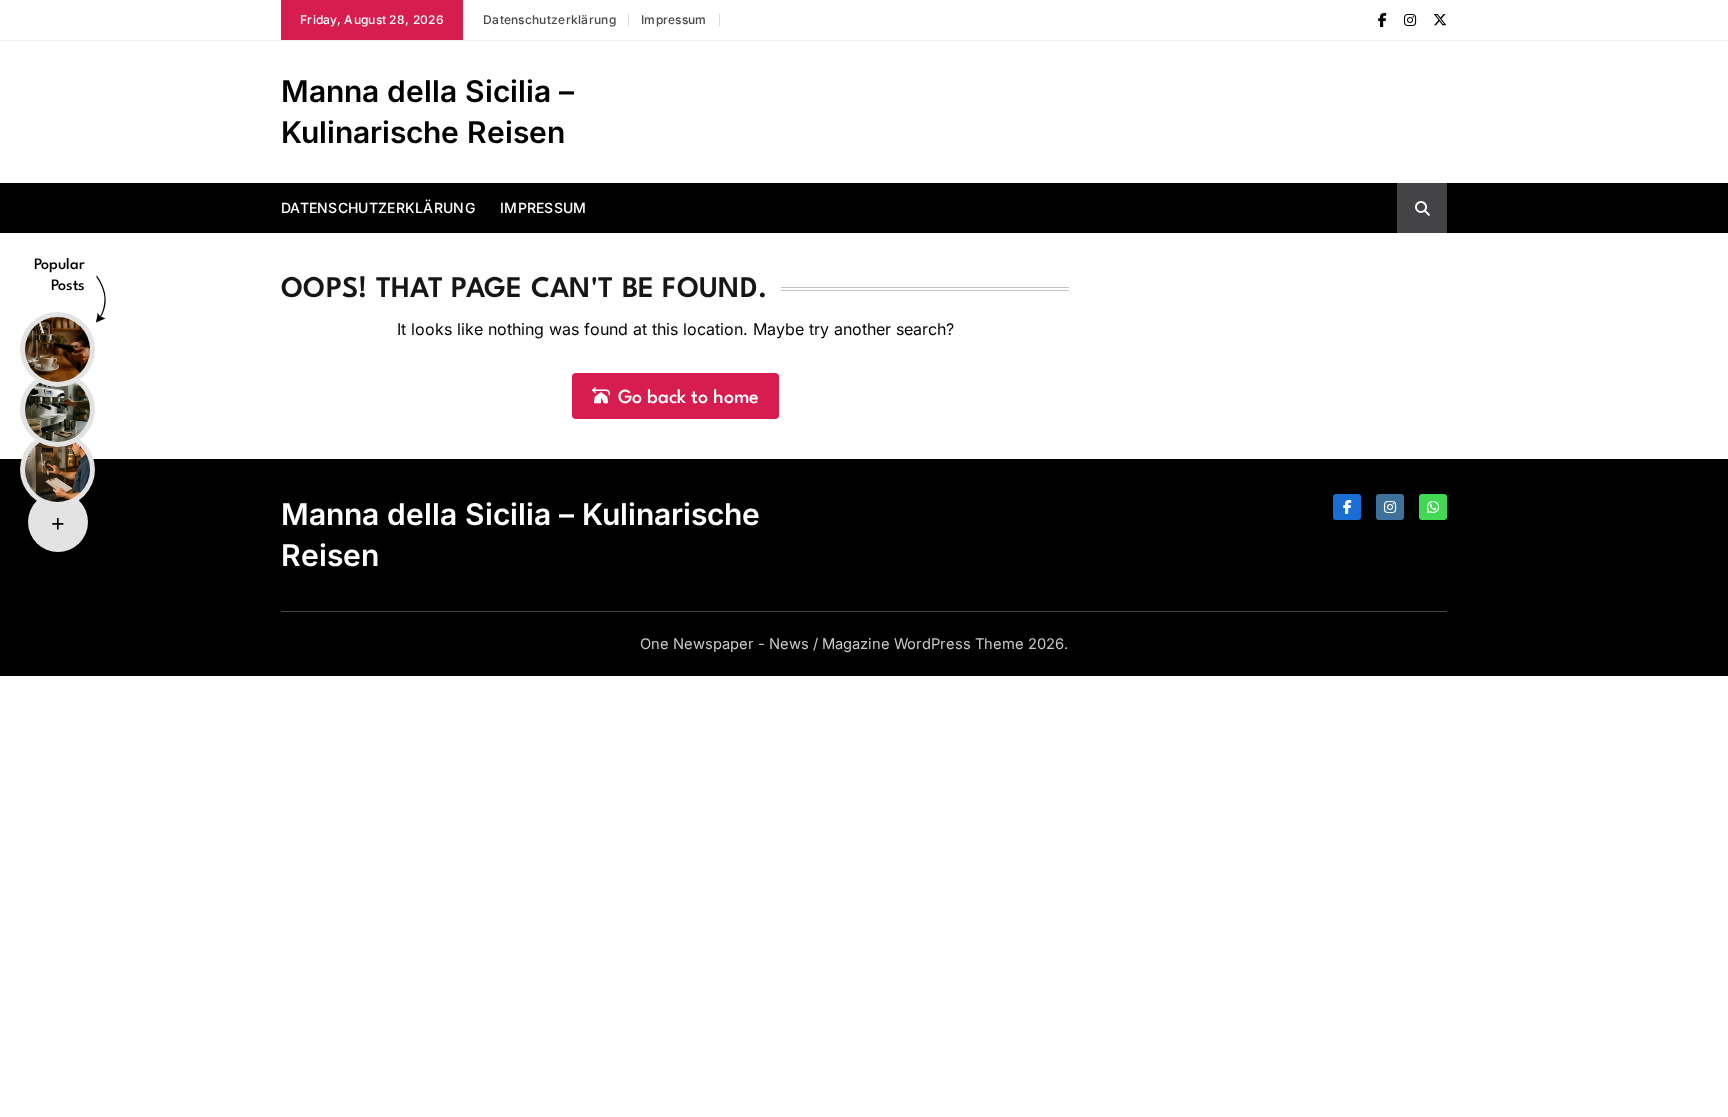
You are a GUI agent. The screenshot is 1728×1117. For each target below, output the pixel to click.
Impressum (674, 19)
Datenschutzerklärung (549, 19)
